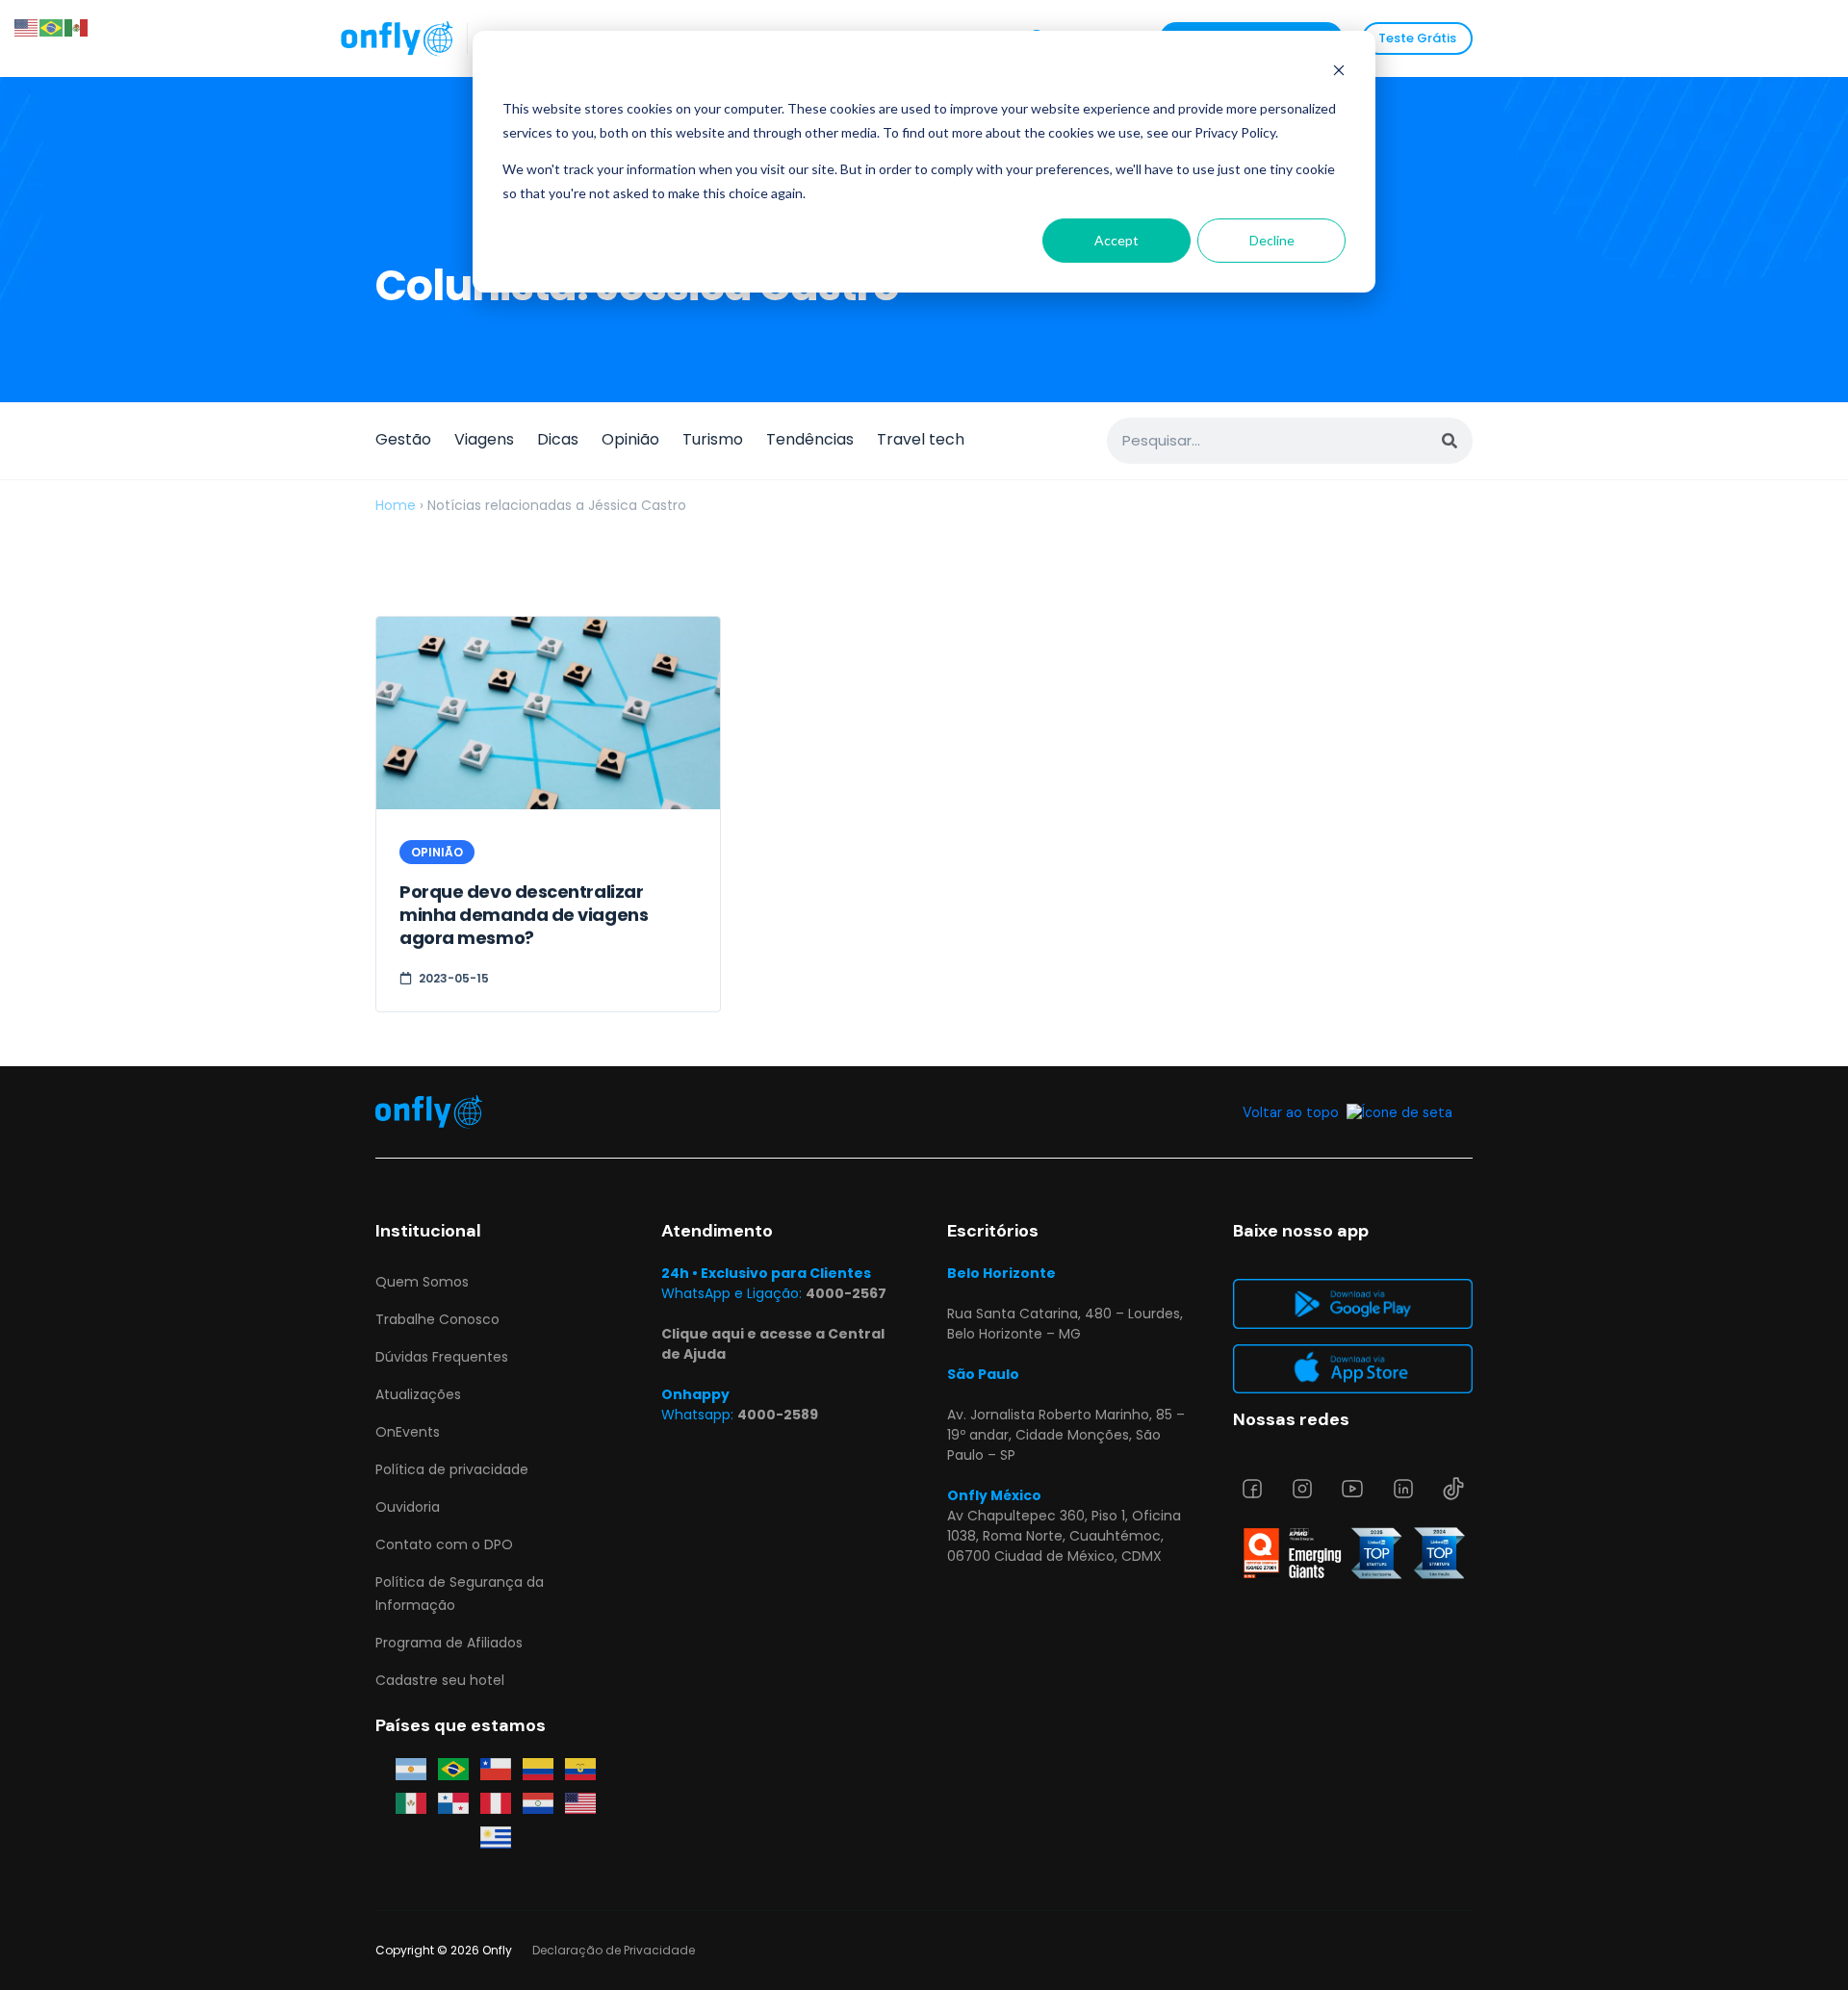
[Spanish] (77, 26)
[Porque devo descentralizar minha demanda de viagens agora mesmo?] (548, 714)
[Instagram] (1302, 1489)
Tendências (810, 439)
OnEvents (408, 1432)
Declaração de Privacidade (614, 1950)
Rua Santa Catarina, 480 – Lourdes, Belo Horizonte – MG (1065, 1324)
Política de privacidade (452, 1469)
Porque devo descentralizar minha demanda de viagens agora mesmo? (524, 915)
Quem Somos (422, 1282)
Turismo (713, 439)
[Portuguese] (52, 26)
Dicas (558, 439)
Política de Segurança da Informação (460, 1593)
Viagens (484, 439)
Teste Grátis (1417, 38)
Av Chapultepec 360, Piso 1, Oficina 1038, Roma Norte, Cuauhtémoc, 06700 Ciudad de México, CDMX (1064, 1536)
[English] (27, 26)
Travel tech (921, 439)
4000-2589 (778, 1415)
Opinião (630, 439)
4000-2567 (846, 1293)
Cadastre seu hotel (440, 1680)
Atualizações (418, 1394)
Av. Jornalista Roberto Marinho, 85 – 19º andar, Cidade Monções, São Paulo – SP (1066, 1435)
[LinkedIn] (1403, 1489)
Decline (1272, 240)
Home (396, 505)
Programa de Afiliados (449, 1643)
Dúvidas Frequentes (442, 1357)
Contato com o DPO (444, 1544)
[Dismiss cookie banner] (1339, 73)
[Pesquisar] (1450, 441)
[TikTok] (1453, 1489)
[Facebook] (1252, 1489)
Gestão (403, 439)
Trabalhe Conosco (437, 1319)
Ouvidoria (408, 1507)
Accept (1116, 240)
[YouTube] (1352, 1489)
